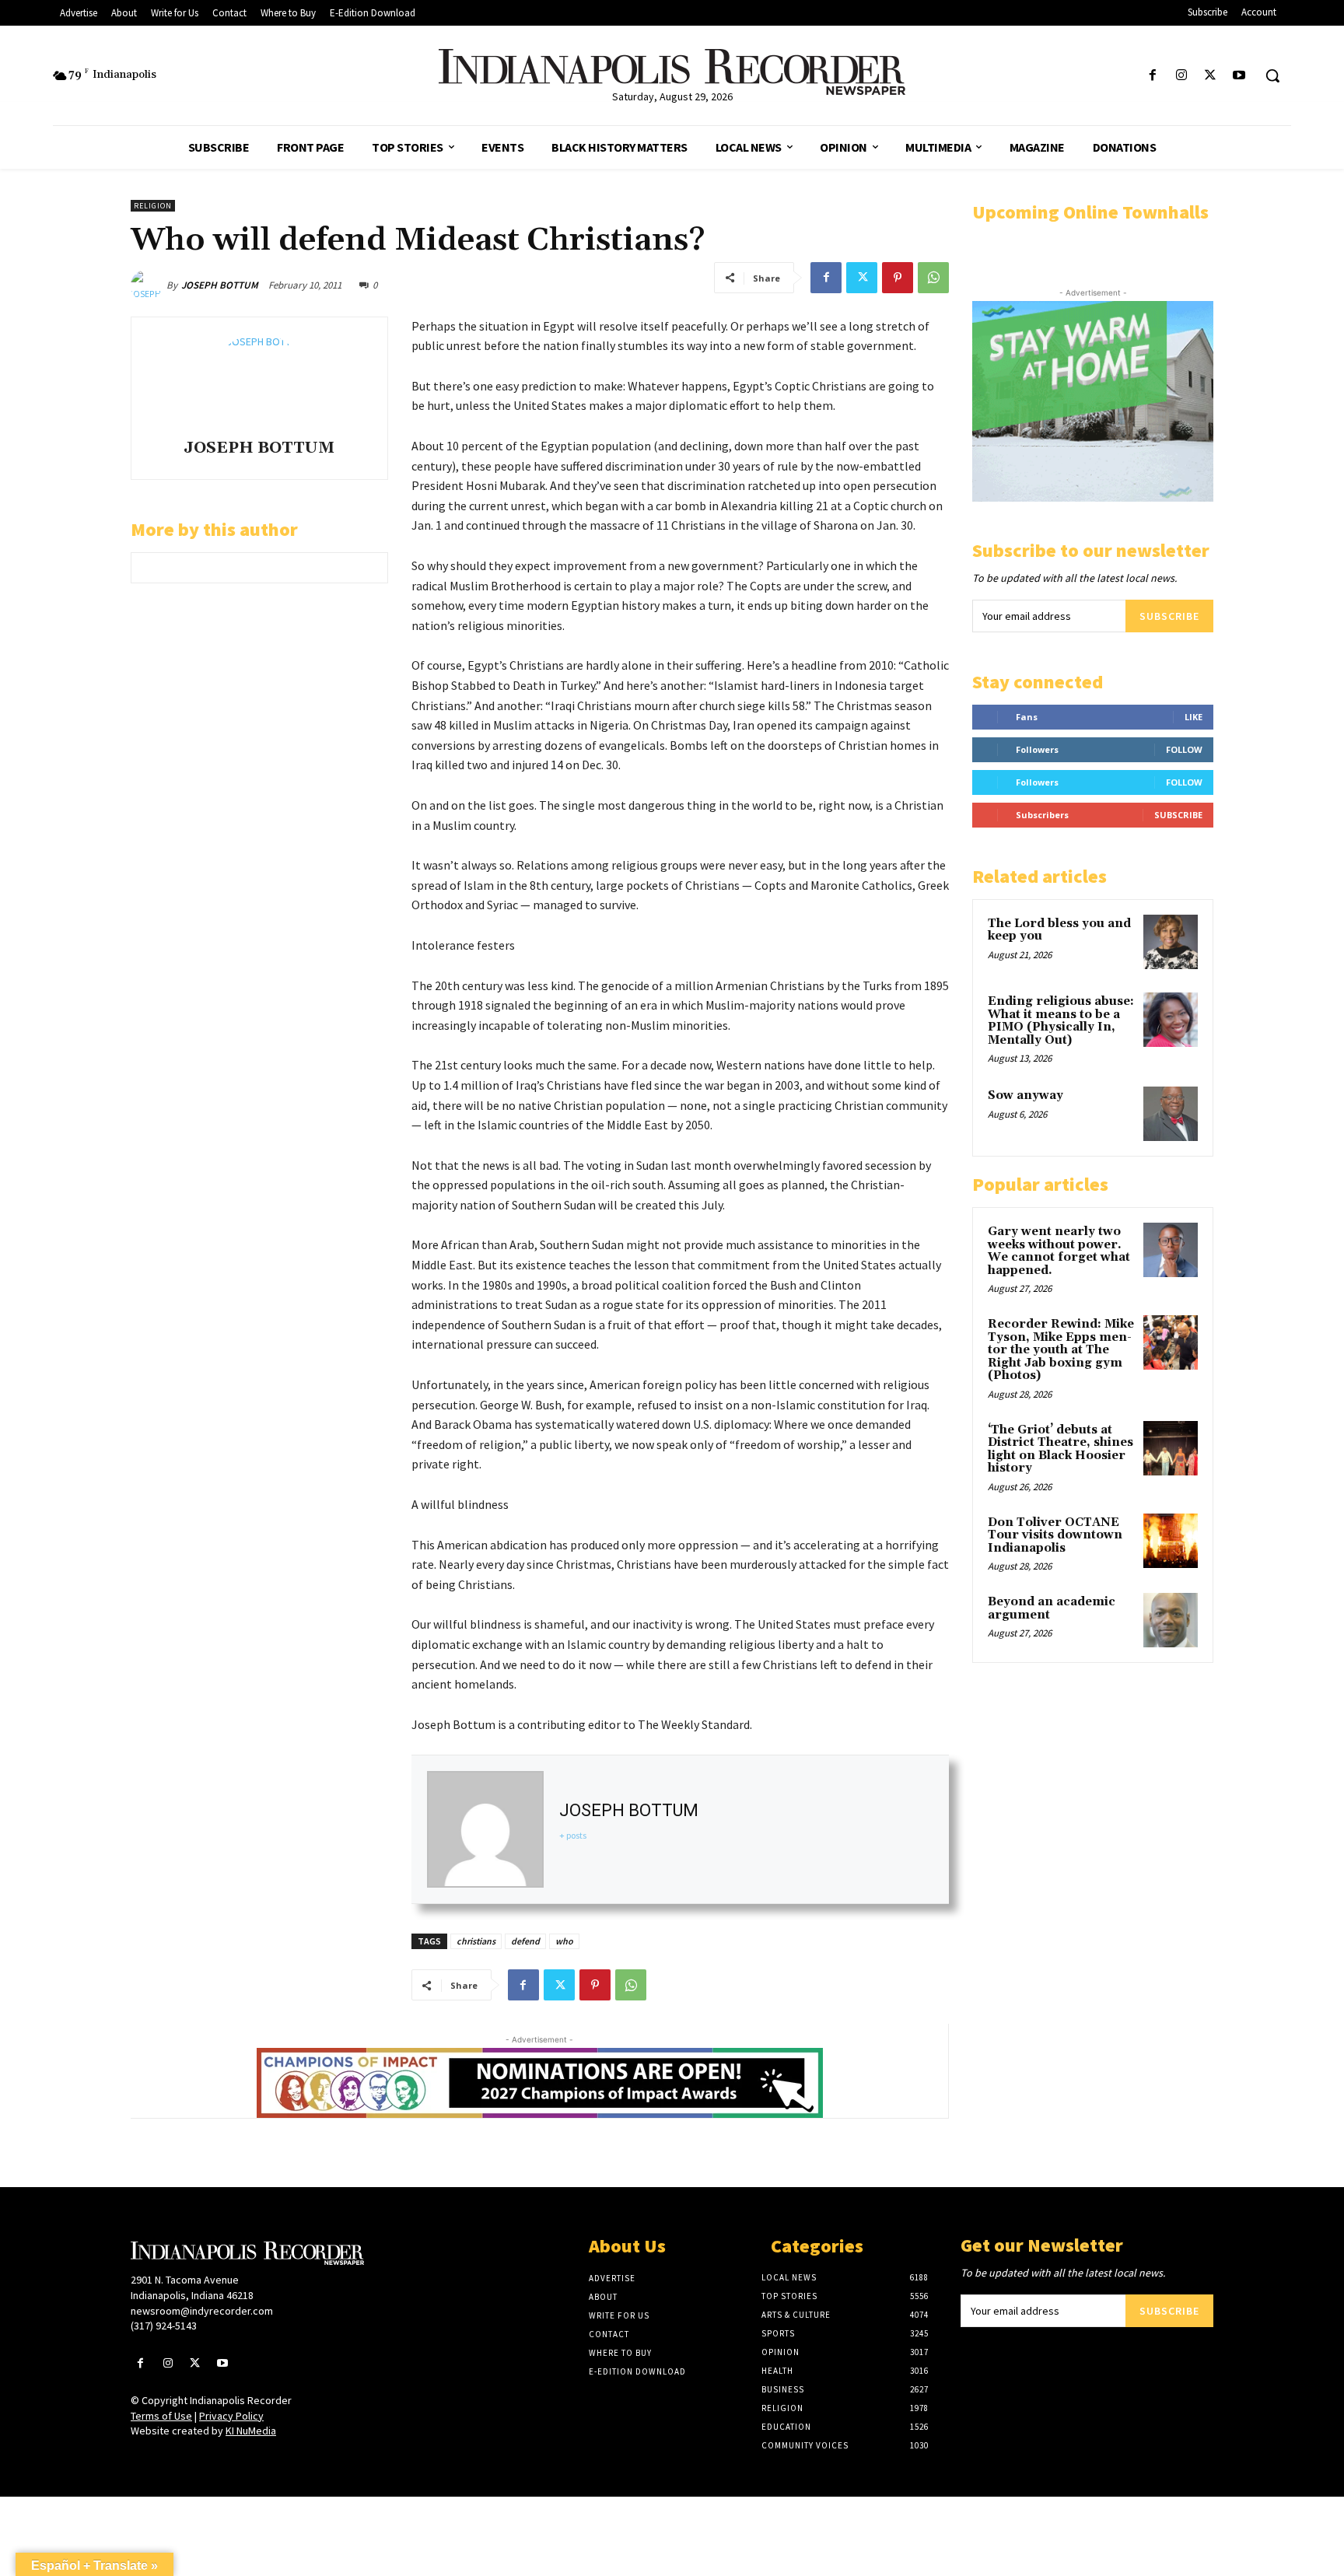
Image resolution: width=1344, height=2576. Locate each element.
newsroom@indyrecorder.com (202, 2311)
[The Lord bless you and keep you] (1171, 942)
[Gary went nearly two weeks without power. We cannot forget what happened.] (1171, 1250)
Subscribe (1169, 616)
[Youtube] (1239, 76)
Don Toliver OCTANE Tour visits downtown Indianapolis (1055, 1535)
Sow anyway (1025, 1095)
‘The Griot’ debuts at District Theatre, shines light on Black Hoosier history (1060, 1449)
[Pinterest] (898, 278)
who (564, 1941)
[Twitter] (1211, 76)
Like (1193, 717)
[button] (1272, 75)
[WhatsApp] (933, 278)
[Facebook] (1152, 76)
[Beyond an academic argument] (1171, 1620)
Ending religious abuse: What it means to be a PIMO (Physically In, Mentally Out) (1061, 1021)
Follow (1184, 749)
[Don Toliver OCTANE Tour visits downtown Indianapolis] (1171, 1541)
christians (476, 1941)
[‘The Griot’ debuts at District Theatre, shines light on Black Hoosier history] (1171, 1448)
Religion (153, 206)
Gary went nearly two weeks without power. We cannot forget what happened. (1059, 1251)
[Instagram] (1181, 76)
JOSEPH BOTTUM (220, 285)
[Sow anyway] (1171, 1114)
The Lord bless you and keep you (1059, 930)
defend (525, 1941)
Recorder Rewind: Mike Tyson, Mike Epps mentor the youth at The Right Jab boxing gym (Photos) (1061, 1350)
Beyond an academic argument (1052, 1608)
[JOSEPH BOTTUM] (149, 285)
